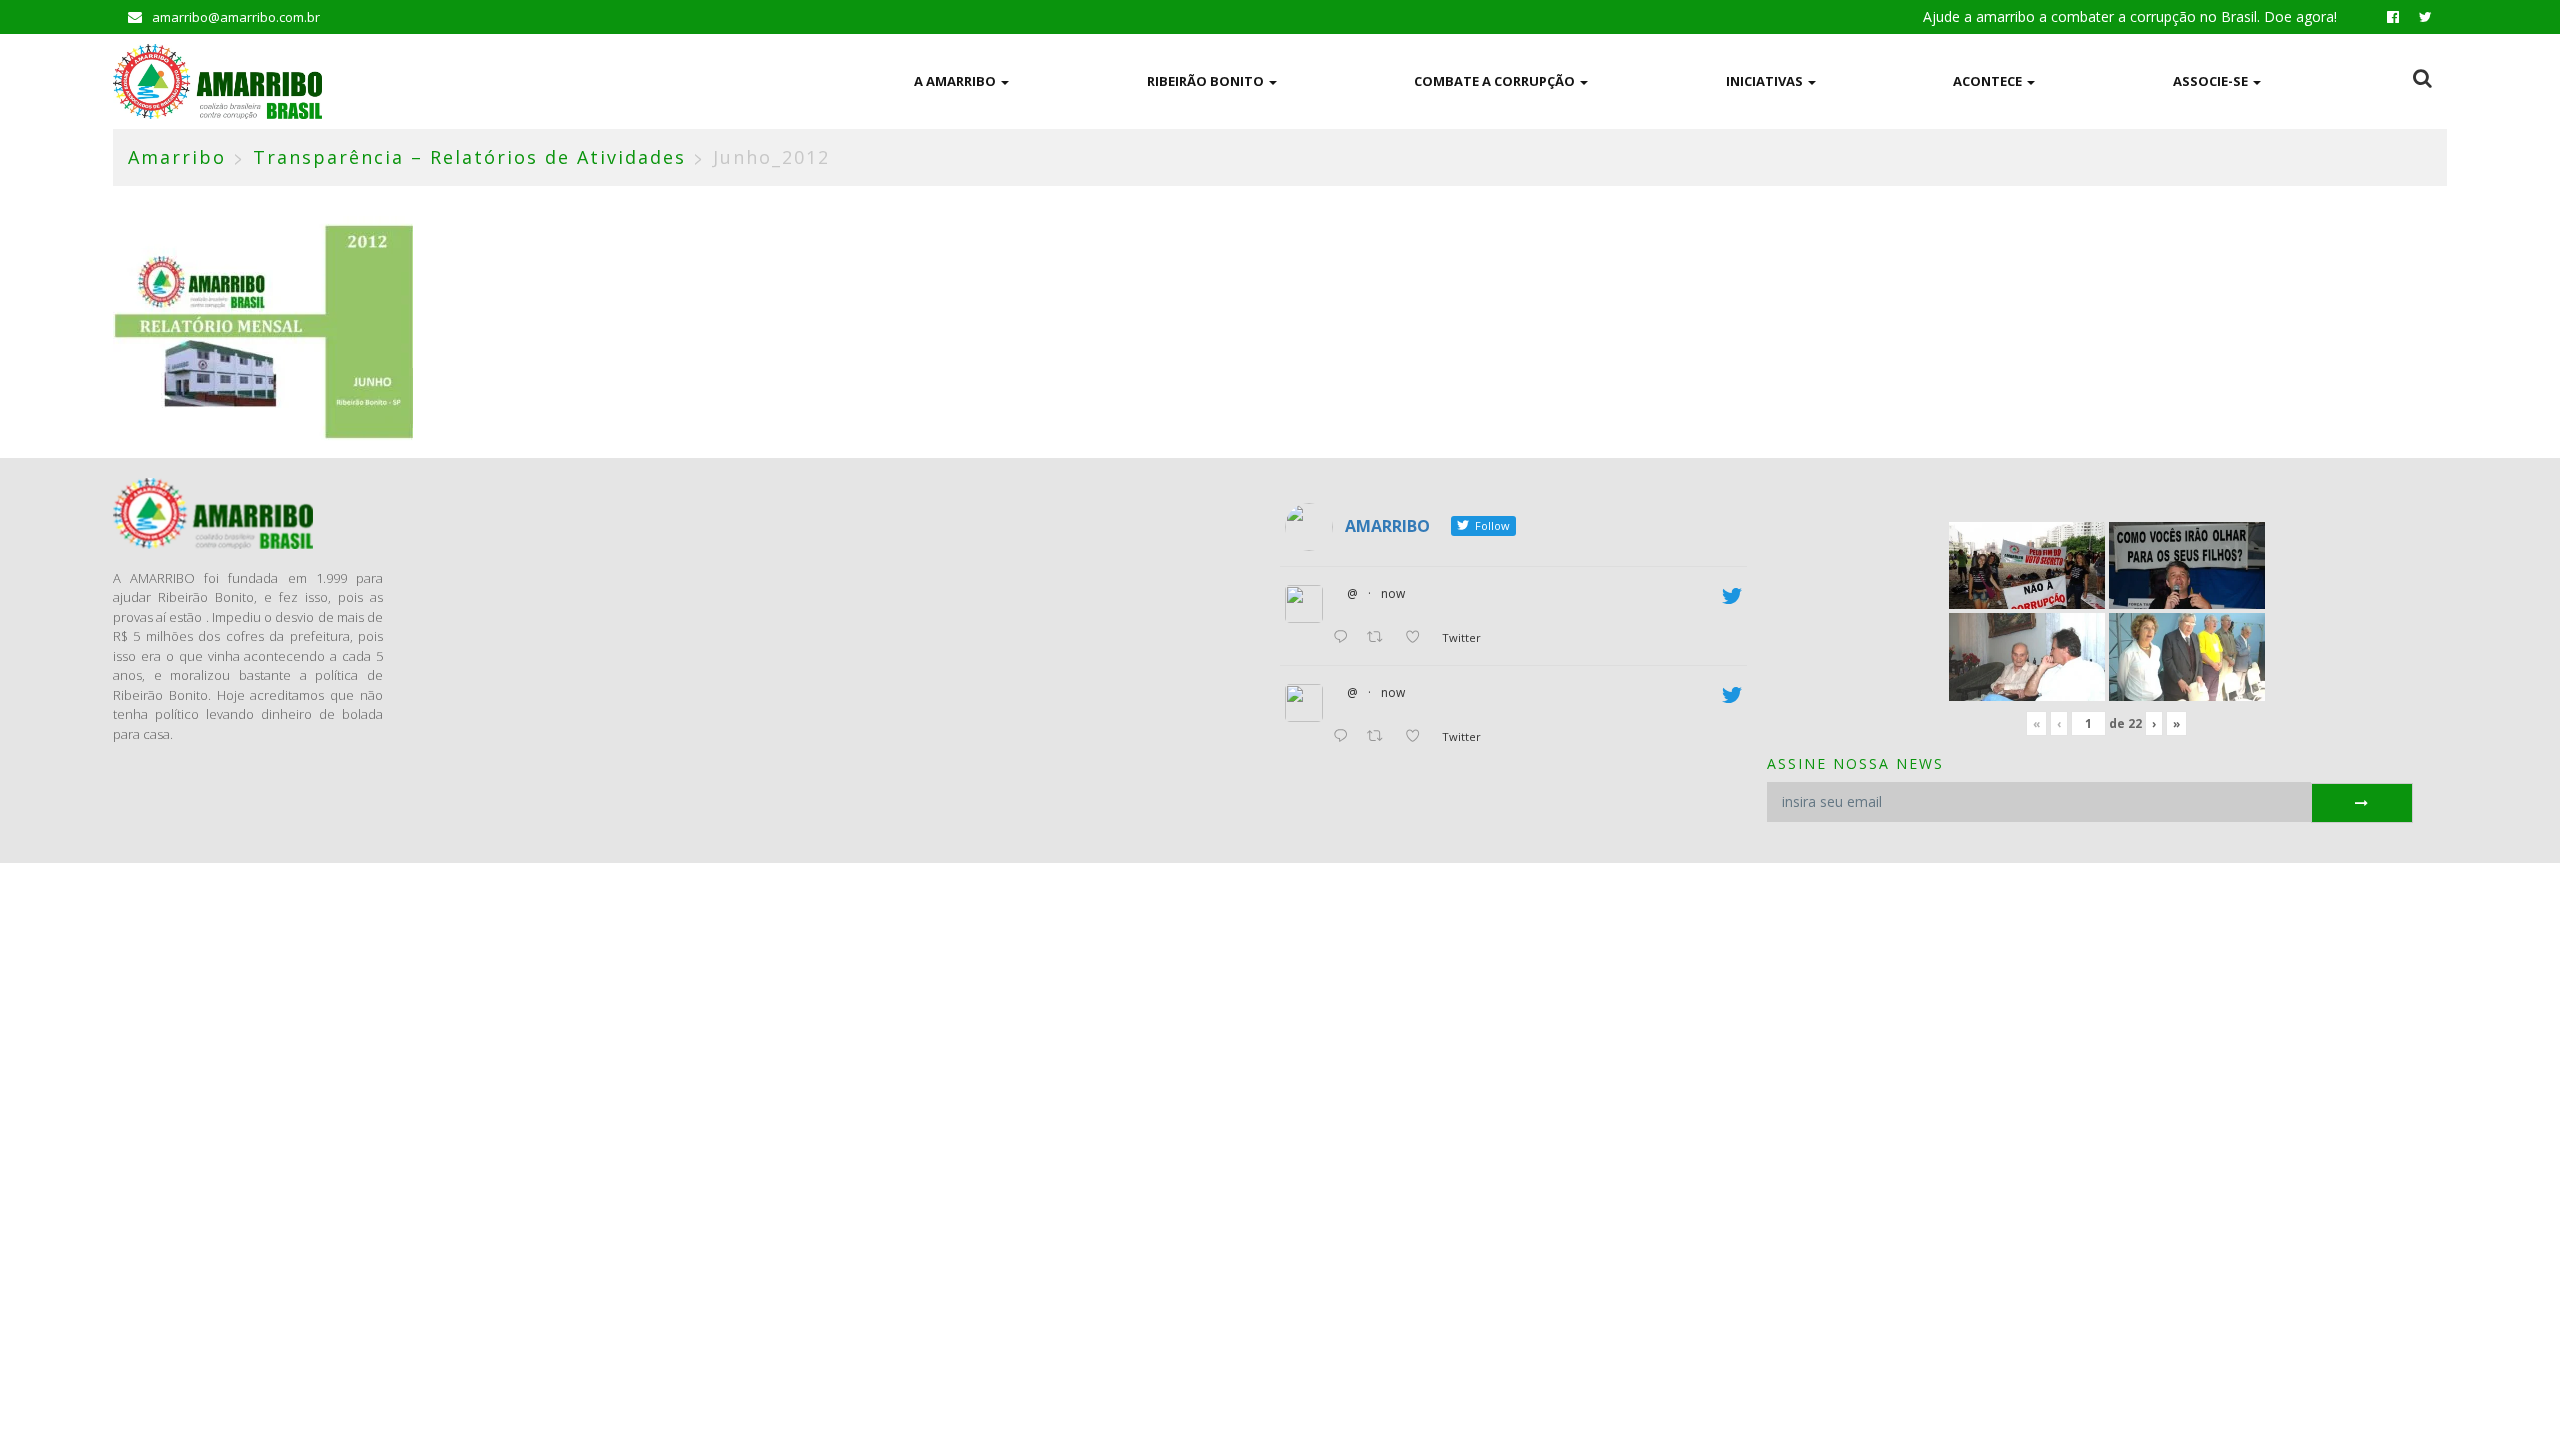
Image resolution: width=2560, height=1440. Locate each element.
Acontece (1989, 81)
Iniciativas (1766, 81)
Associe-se (2212, 81)
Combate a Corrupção (1496, 81)
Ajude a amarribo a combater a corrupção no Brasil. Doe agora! (2130, 16)
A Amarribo (956, 81)
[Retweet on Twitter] (1380, 638)
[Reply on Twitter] (1345, 638)
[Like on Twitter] (1418, 638)
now (1393, 593)
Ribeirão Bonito (1207, 81)
